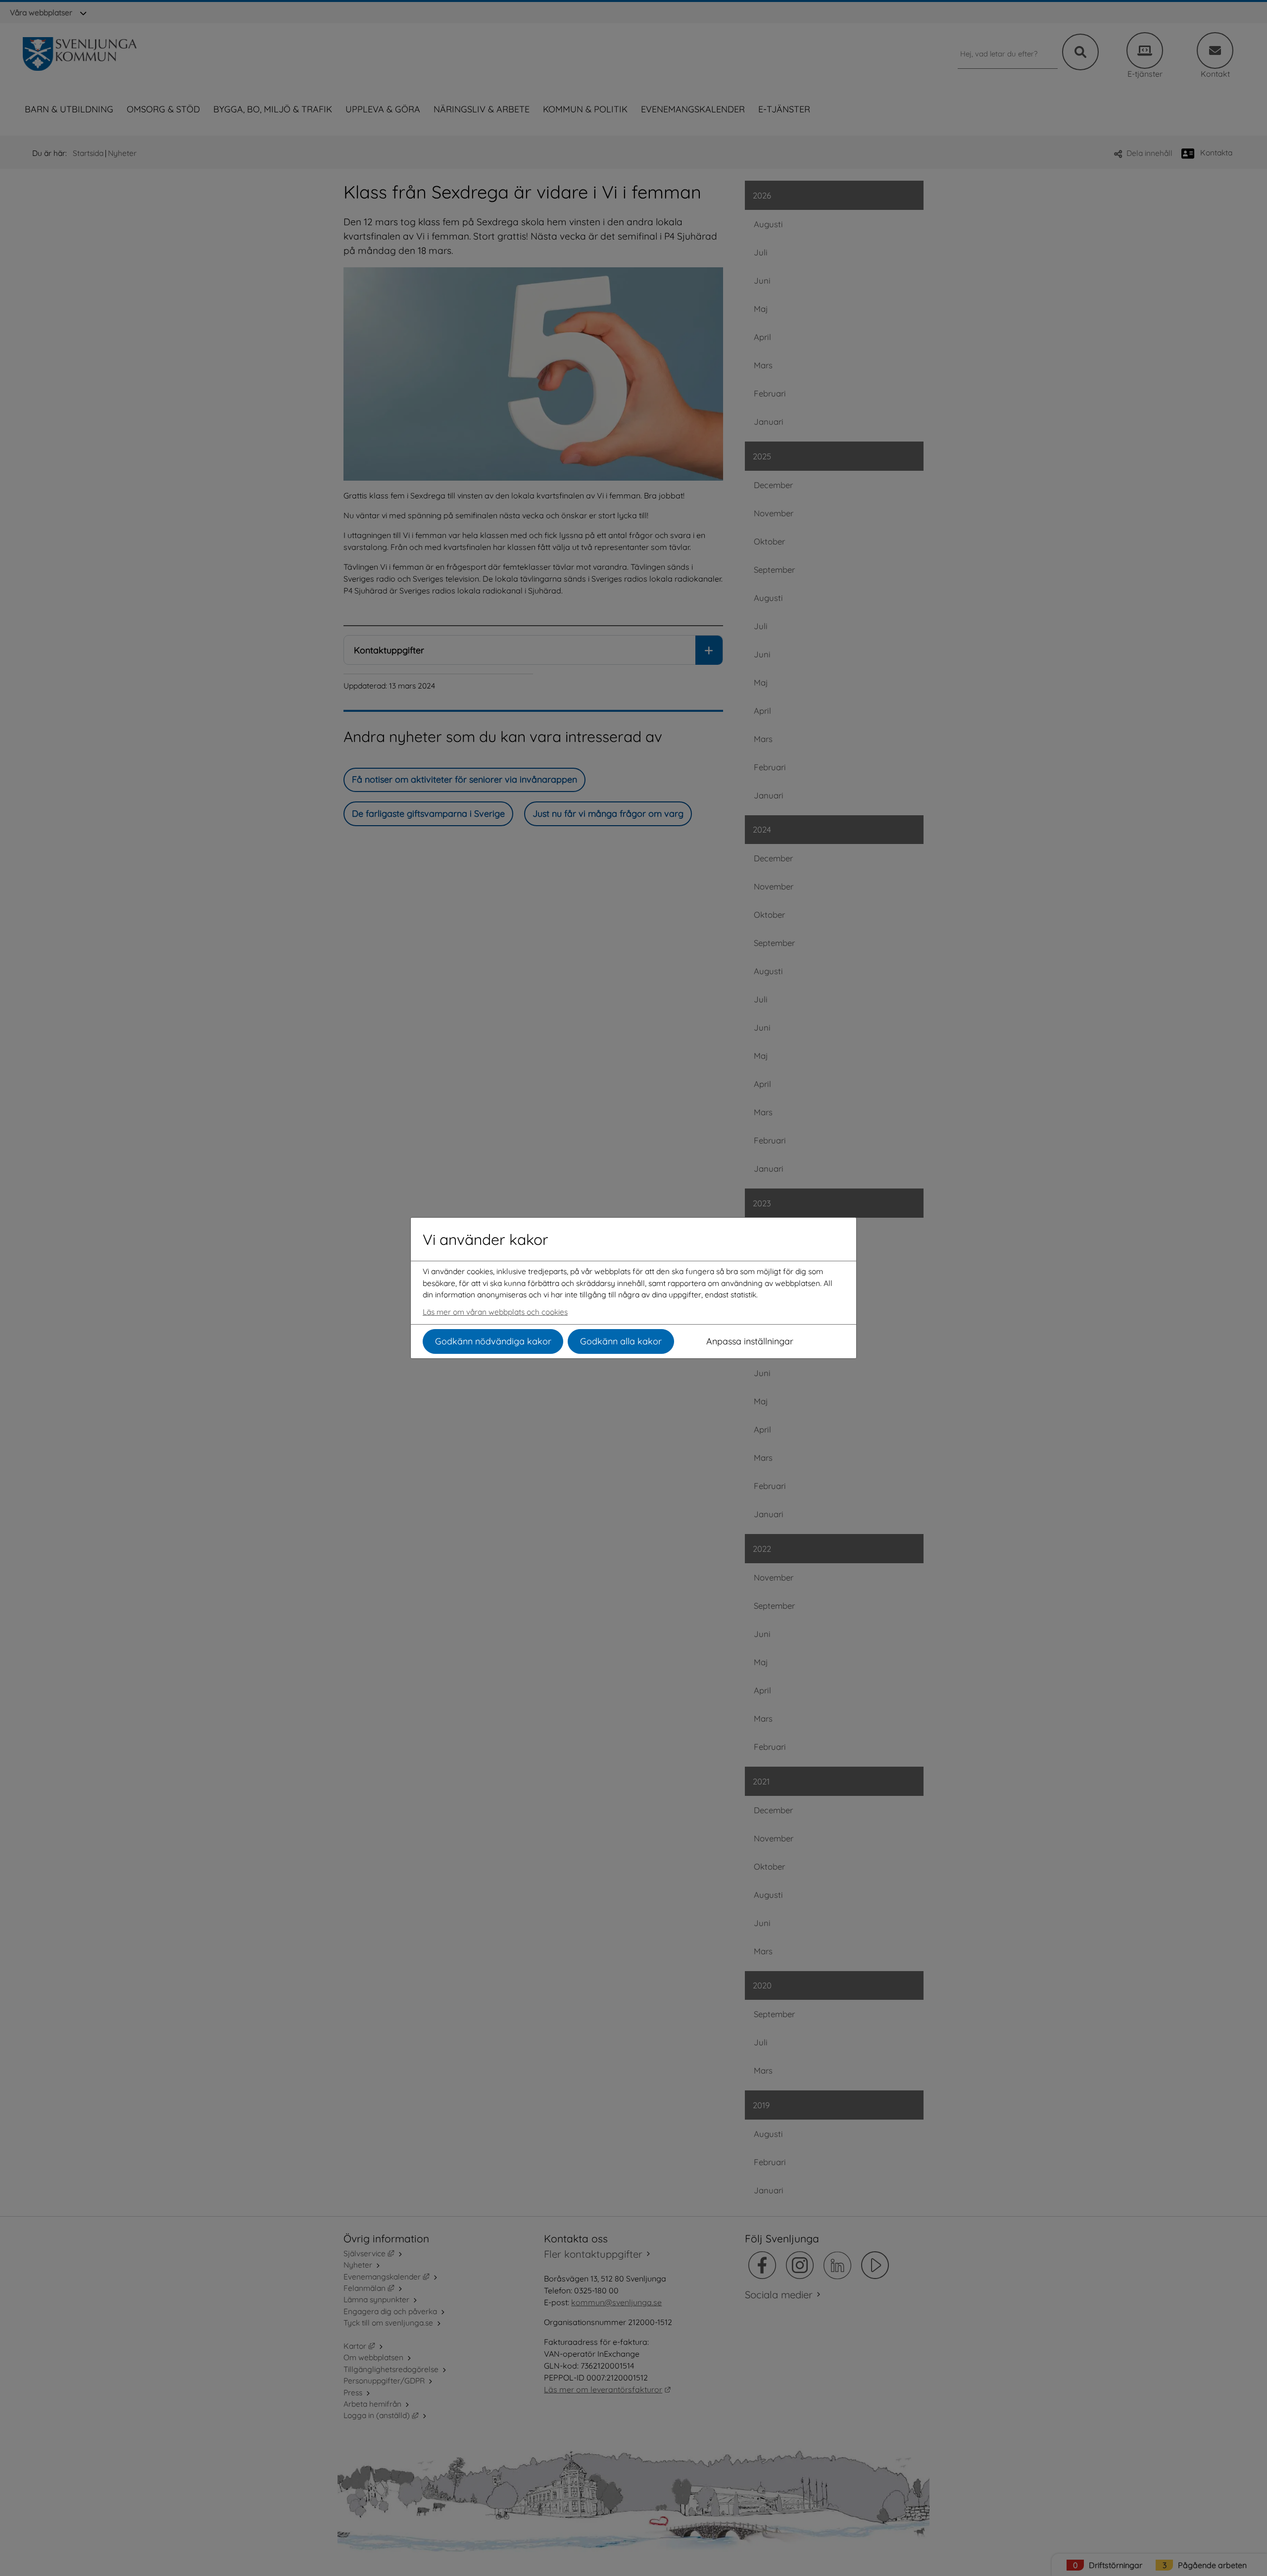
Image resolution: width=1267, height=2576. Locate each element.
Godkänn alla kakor (621, 1341)
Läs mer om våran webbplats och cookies (495, 1312)
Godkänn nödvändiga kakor (493, 1341)
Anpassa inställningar (750, 1341)
